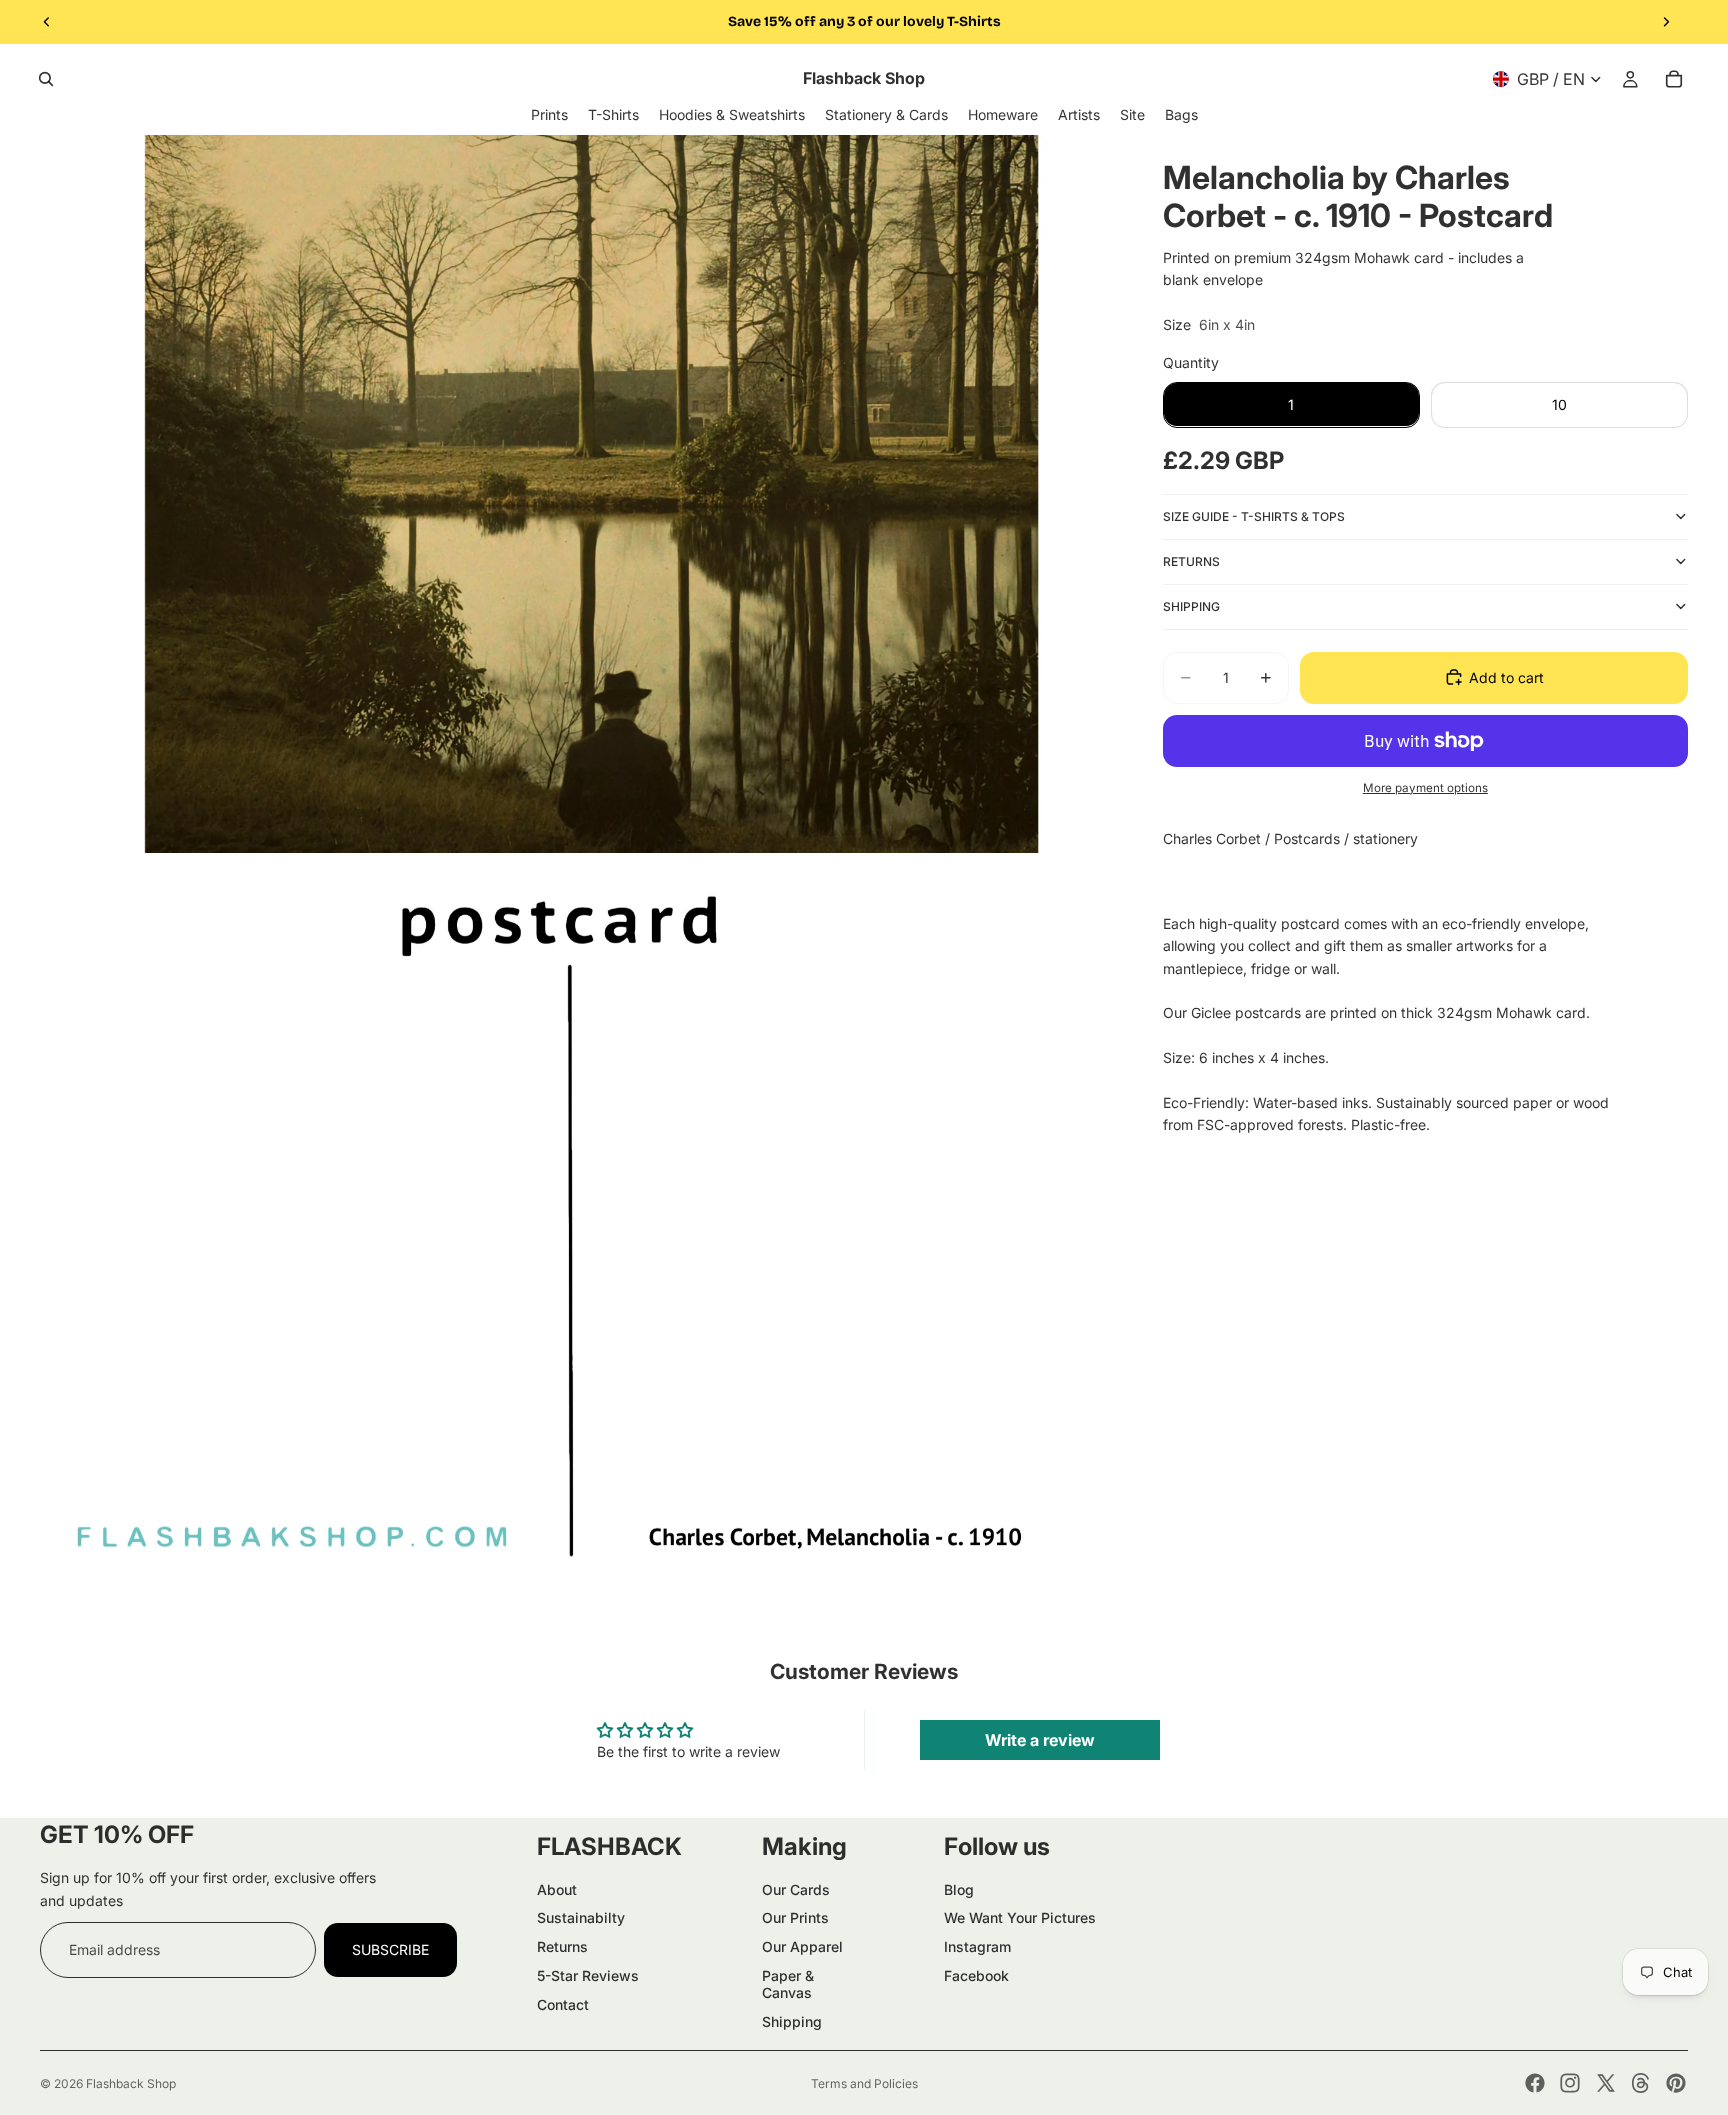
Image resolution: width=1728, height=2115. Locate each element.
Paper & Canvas (788, 1984)
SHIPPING (1191, 605)
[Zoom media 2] (577, 1221)
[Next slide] (1666, 22)
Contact (563, 2004)
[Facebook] (1535, 2083)
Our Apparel (802, 1946)
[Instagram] (1570, 2083)
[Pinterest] (1676, 2083)
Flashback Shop (131, 2083)
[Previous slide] (47, 22)
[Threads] (1641, 2083)
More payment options (1425, 787)
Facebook (976, 1975)
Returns (562, 1946)
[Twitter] (1606, 2083)
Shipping (792, 2021)
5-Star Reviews (588, 1975)
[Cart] (1674, 79)
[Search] (46, 79)
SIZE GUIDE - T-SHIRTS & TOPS (1254, 515)
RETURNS (1191, 560)
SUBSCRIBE (390, 1949)
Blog (959, 1889)
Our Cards (796, 1889)
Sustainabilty (581, 1917)
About (557, 1889)
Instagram (977, 1946)
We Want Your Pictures (1020, 1917)
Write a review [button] (1040, 1740)
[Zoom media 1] (577, 494)
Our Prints (795, 1917)
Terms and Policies (864, 2083)
